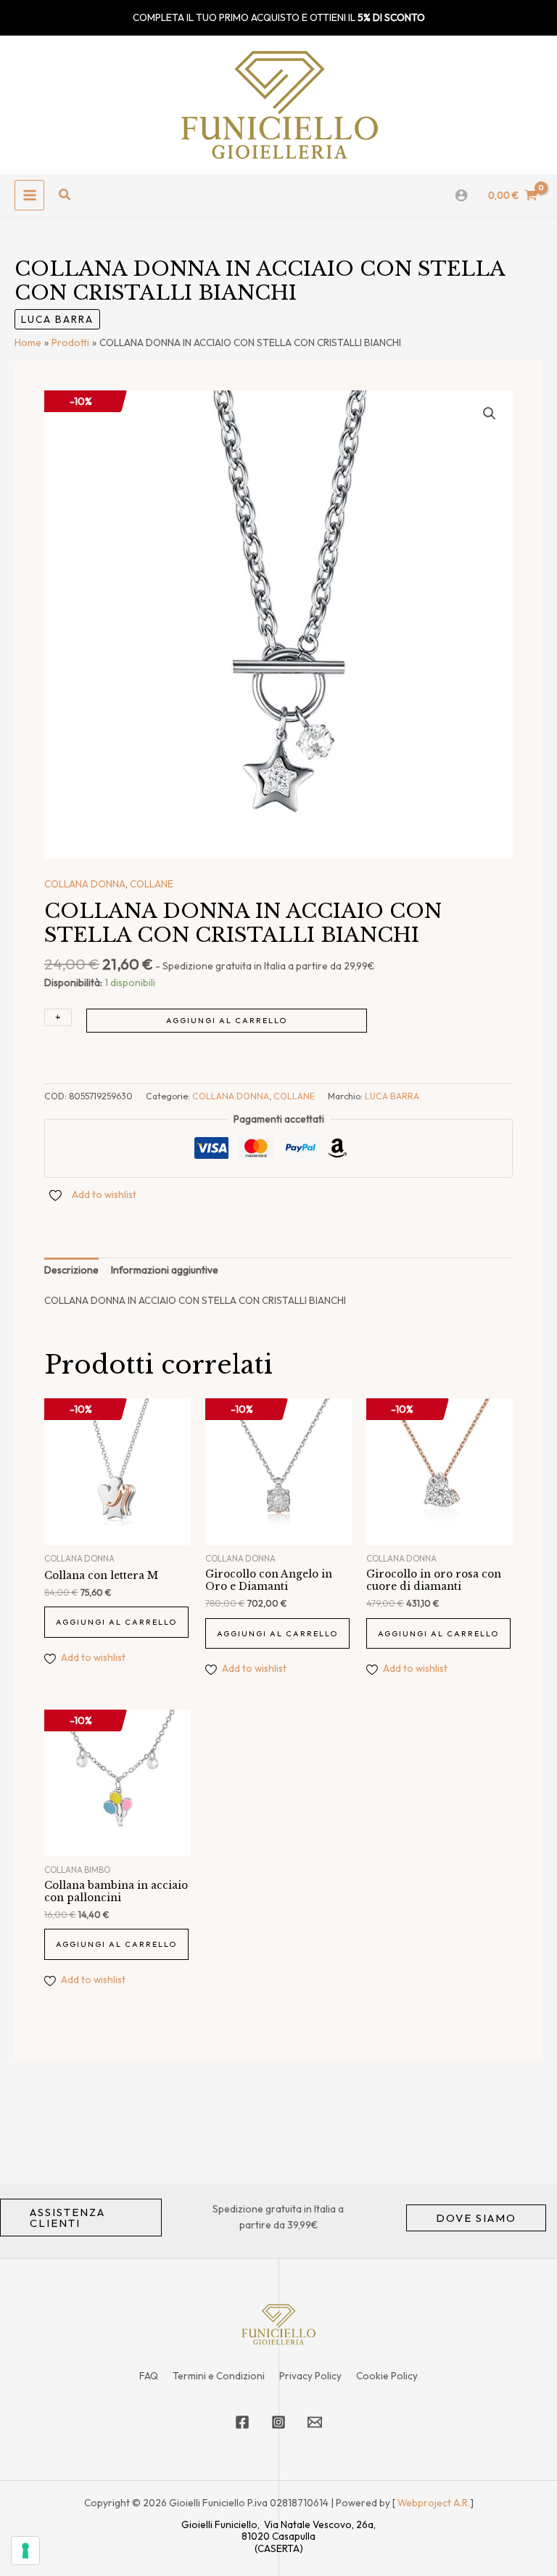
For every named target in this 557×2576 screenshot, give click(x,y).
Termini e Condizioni (219, 2376)
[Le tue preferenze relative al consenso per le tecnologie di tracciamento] (25, 2551)
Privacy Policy (310, 2376)
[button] (65, 195)
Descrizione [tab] (71, 1270)
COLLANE (152, 884)
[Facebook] (242, 2422)
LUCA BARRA (57, 319)
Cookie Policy (387, 2376)
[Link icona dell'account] (461, 195)
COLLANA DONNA (85, 884)
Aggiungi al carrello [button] (116, 1622)
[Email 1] (315, 2422)
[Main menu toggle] (29, 195)
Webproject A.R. (434, 2503)
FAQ (149, 2376)
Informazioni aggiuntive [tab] (165, 1270)
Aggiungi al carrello (227, 1020)
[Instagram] (278, 2422)
